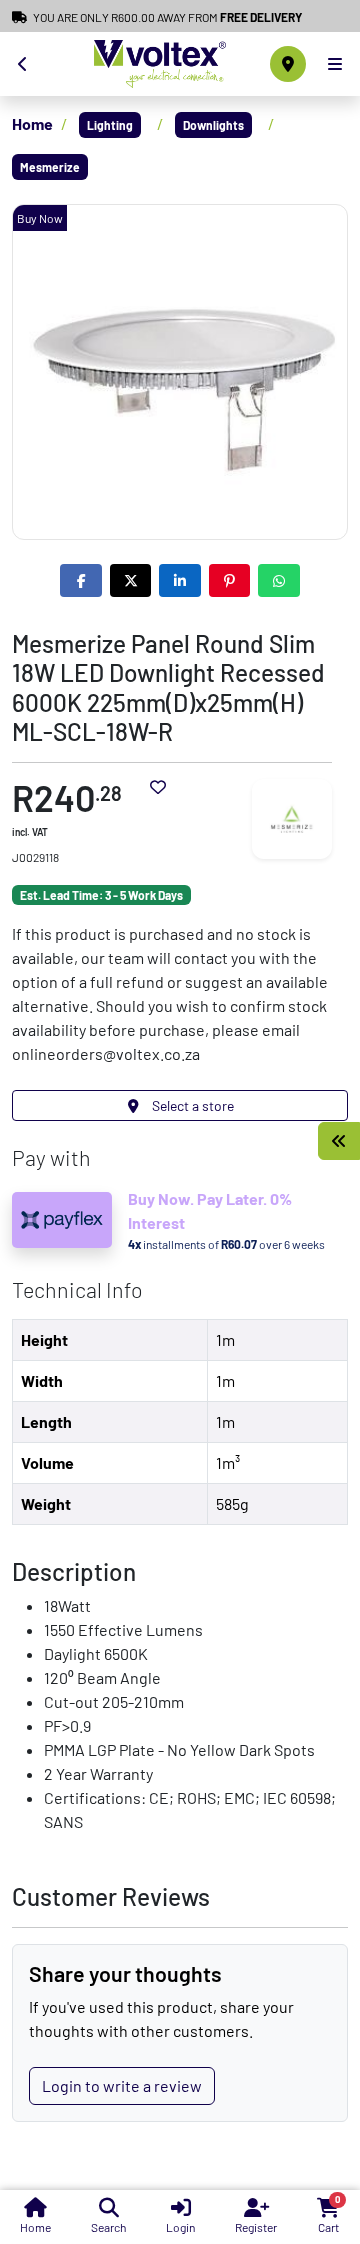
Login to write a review (122, 2085)
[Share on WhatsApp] (279, 580)
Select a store (191, 1105)
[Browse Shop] (339, 1141)
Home (32, 123)
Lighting (110, 125)
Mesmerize (50, 167)
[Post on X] (131, 580)
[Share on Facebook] (81, 580)
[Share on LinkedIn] (180, 580)
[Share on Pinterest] (230, 580)
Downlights (213, 125)
